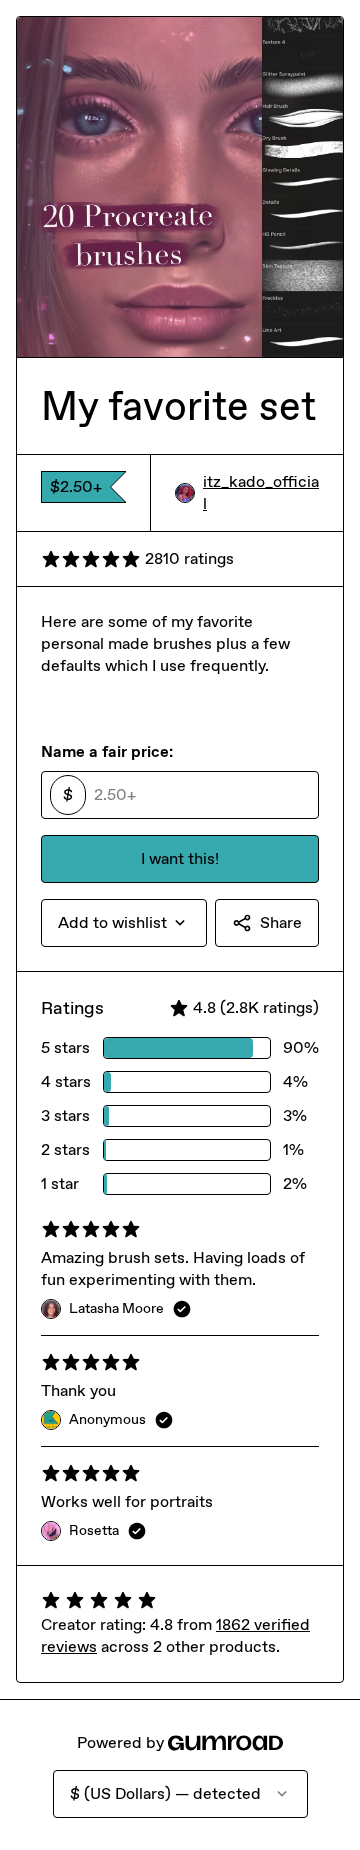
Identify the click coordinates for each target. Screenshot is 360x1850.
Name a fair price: (107, 751)
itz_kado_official (261, 492)
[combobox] (124, 923)
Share (281, 922)
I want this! (180, 858)
